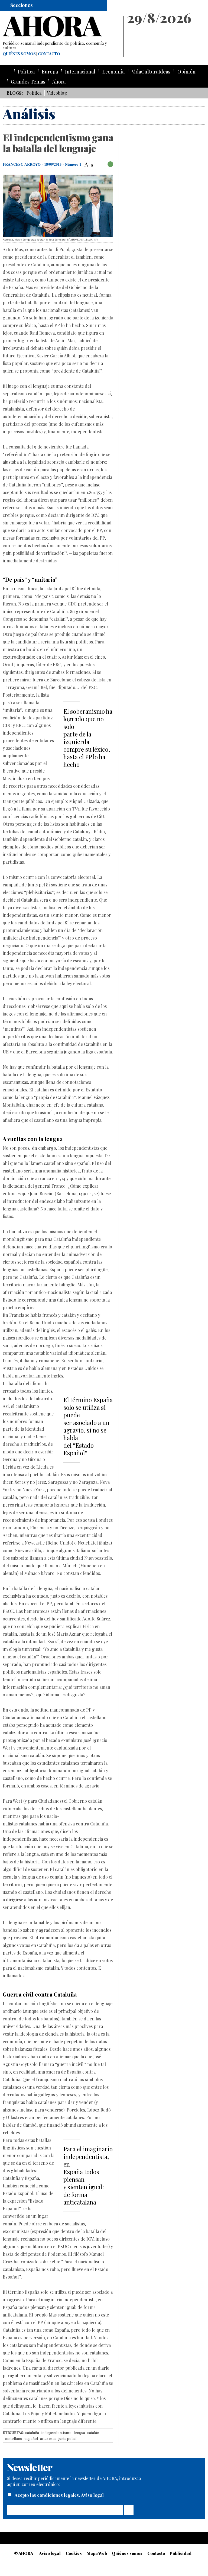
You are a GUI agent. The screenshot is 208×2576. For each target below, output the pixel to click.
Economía (113, 72)
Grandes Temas (28, 82)
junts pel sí (67, 2439)
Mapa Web (97, 2553)
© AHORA (24, 2553)
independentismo (56, 2433)
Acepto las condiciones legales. (48, 2495)
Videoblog (57, 93)
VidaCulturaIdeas (151, 72)
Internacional (80, 72)
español (31, 2439)
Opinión (186, 72)
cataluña (32, 2433)
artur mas (48, 2439)
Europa (50, 72)
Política (26, 72)
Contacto (49, 54)
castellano (14, 2439)
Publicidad (181, 2553)
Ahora (59, 82)
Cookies (74, 2553)
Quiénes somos (19, 54)
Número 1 (73, 164)
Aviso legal (92, 2495)
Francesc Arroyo (22, 164)
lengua (79, 2433)
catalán (93, 2433)
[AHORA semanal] (61, 27)
